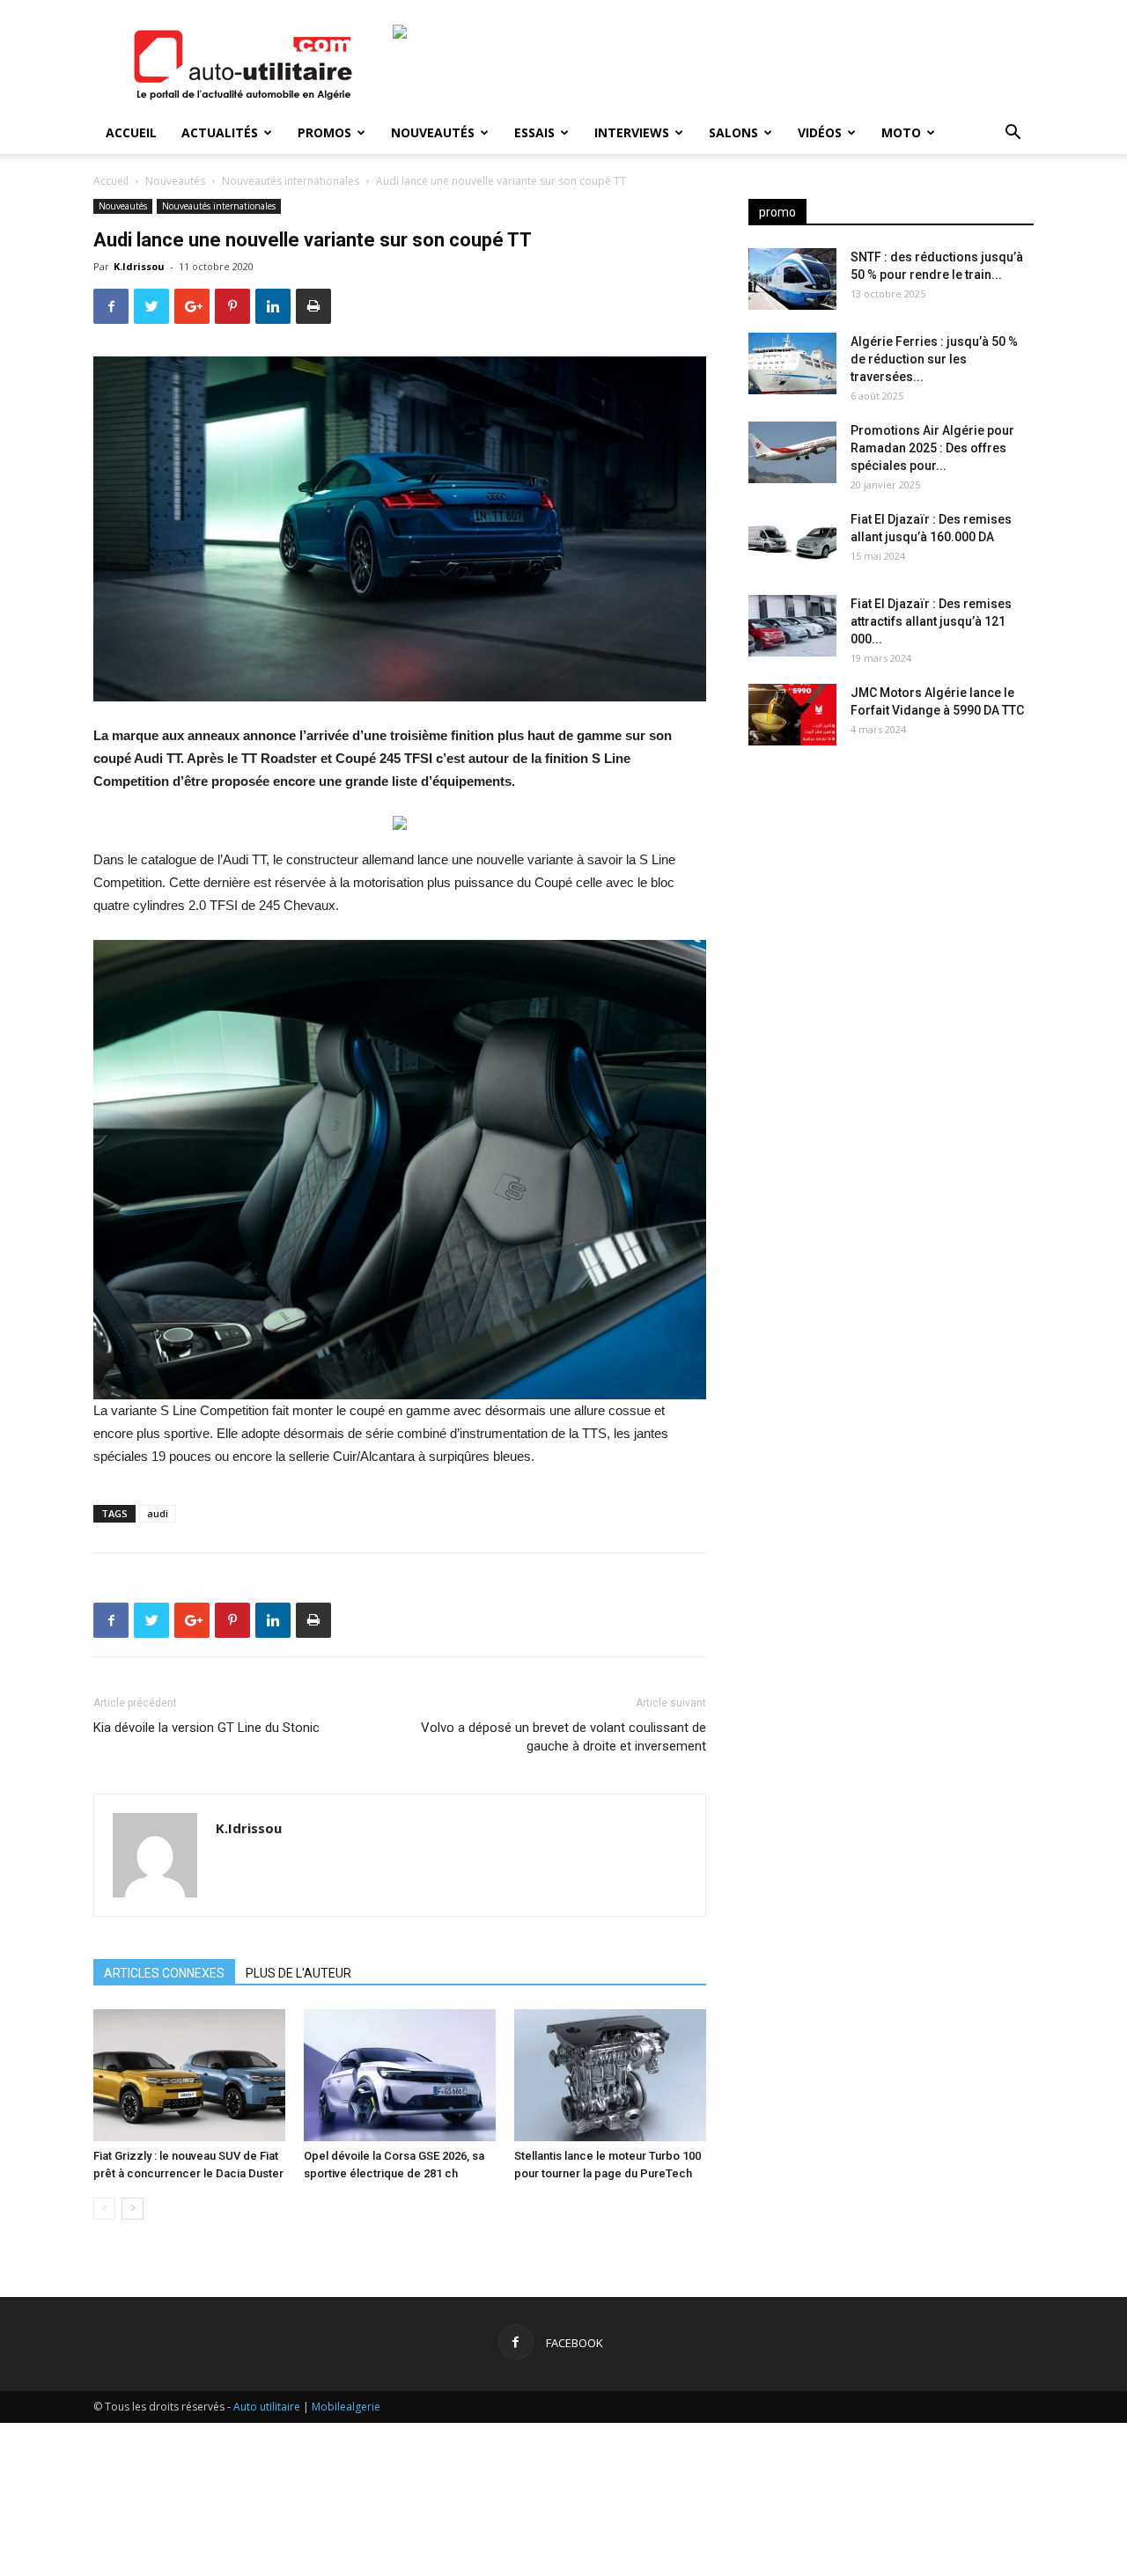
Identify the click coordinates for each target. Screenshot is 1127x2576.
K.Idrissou (139, 266)
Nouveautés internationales (291, 181)
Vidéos (820, 132)
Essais (534, 132)
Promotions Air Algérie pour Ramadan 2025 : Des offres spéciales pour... (932, 448)
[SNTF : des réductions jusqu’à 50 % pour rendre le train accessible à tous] (792, 279)
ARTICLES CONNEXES (164, 1973)
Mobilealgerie (346, 2407)
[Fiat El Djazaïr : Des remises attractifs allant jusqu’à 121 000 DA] (792, 626)
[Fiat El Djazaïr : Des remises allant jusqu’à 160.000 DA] (792, 541)
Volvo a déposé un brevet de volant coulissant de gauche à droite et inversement (563, 1737)
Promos (324, 132)
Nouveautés (433, 132)
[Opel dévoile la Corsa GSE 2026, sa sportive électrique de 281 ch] (400, 2075)
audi (158, 1513)
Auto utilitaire (267, 2407)
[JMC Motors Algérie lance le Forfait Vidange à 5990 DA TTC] (792, 715)
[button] (1013, 134)
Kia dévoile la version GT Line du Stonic (206, 1728)
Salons (733, 132)
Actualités (220, 132)
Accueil (131, 132)
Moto (901, 132)
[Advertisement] (891, 898)
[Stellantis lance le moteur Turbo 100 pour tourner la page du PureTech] (610, 2075)
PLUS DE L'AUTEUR (298, 1973)
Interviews (632, 132)
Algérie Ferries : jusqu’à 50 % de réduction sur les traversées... (934, 359)
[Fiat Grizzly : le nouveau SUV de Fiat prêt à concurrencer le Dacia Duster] (189, 2075)
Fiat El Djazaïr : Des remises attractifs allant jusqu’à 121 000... (931, 621)
